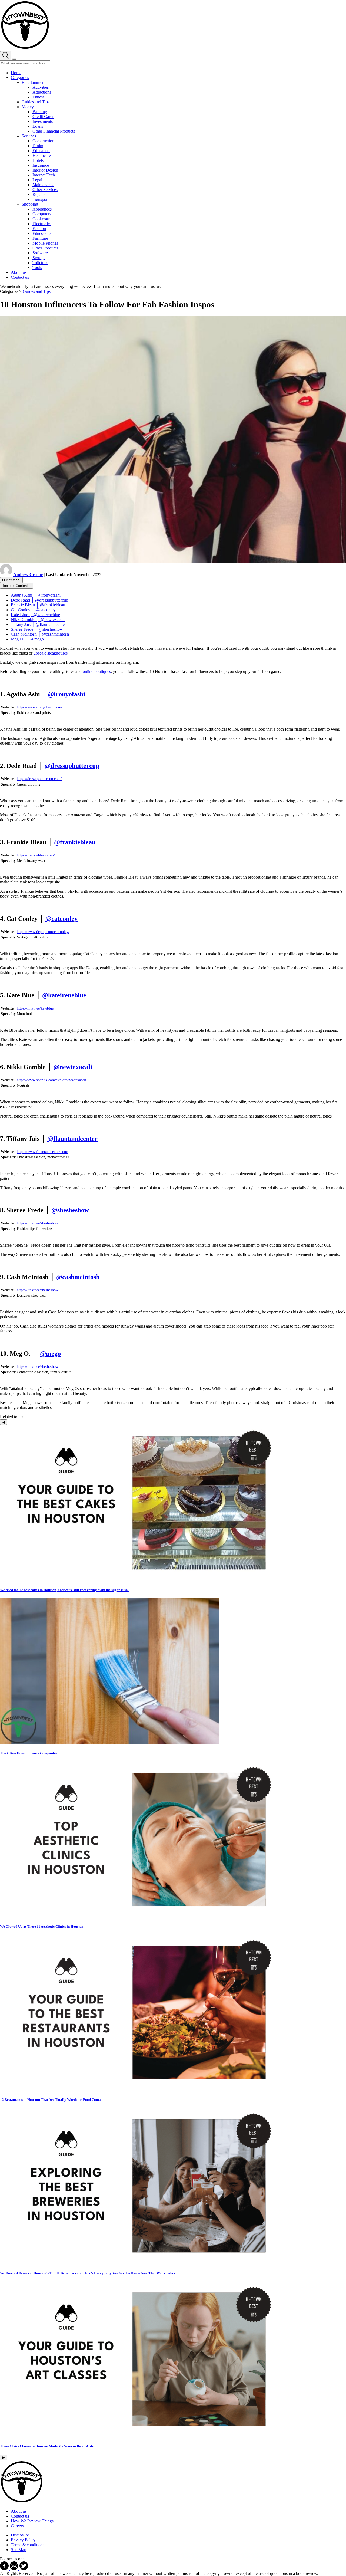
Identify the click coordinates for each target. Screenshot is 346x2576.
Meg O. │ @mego (27, 639)
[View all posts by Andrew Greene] (7, 575)
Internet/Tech (44, 175)
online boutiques (97, 671)
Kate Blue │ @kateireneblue (35, 615)
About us (19, 272)
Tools (37, 267)
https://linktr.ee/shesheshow (38, 1223)
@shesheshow (70, 1210)
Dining (38, 146)
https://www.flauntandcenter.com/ (42, 1152)
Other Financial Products (54, 131)
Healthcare (42, 155)
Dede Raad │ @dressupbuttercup (39, 600)
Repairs (39, 194)
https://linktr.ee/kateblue (35, 1008)
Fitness (38, 97)
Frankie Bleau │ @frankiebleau (38, 605)
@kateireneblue (64, 995)
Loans (38, 126)
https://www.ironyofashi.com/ (39, 707)
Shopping (30, 204)
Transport (41, 199)
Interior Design (45, 170)
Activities (41, 87)
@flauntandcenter (72, 1139)
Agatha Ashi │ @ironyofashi (36, 595)
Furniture (40, 238)
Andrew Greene (28, 575)
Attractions (42, 92)
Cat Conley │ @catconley (34, 610)
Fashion (39, 229)
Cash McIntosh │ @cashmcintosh (40, 634)
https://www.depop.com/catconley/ (43, 932)
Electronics (42, 224)
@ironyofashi (66, 694)
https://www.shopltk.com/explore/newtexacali (51, 1080)
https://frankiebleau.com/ (36, 855)
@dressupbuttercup (72, 766)
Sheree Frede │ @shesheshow (37, 629)
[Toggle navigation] (14, 59)
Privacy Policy (23, 2540)
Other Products (45, 248)
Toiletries (40, 263)
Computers (42, 214)
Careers (17, 2526)
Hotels (38, 160)
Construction (43, 141)
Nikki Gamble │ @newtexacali (38, 620)
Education (41, 151)
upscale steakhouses (51, 653)
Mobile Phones (45, 243)
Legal (37, 180)
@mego (50, 1353)
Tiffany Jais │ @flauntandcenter (38, 624)
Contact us (20, 277)
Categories (20, 78)
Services (29, 136)
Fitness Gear (43, 233)
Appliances (42, 209)
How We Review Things (32, 2521)
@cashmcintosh (78, 1277)
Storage (39, 258)
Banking (40, 112)
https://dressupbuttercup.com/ (39, 779)
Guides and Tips (36, 102)
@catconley (61, 919)
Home (16, 73)
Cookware (41, 219)
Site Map (19, 2550)
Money (28, 107)
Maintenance (43, 185)
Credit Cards (43, 116)
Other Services (45, 190)
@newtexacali (73, 1067)
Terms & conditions (28, 2545)
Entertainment (34, 82)
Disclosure (20, 2535)
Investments (43, 121)
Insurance (41, 165)
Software (40, 253)
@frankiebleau (75, 842)
